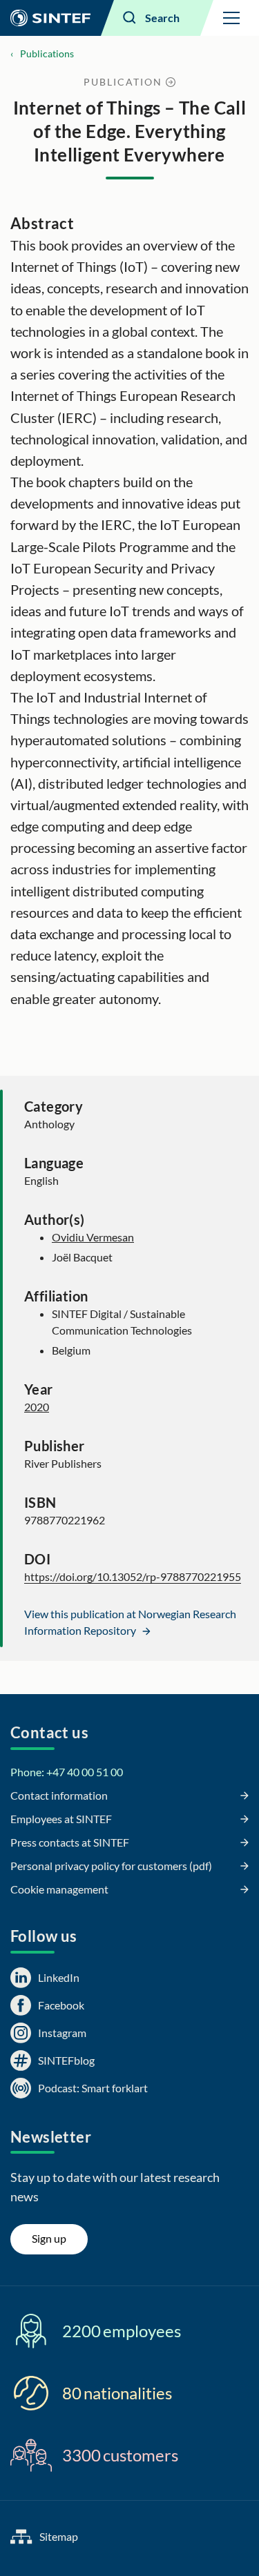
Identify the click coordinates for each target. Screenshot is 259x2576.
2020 (37, 1407)
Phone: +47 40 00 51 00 (67, 1772)
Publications (47, 53)
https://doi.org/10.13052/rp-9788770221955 (133, 1576)
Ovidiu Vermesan (93, 1237)
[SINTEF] (50, 18)
